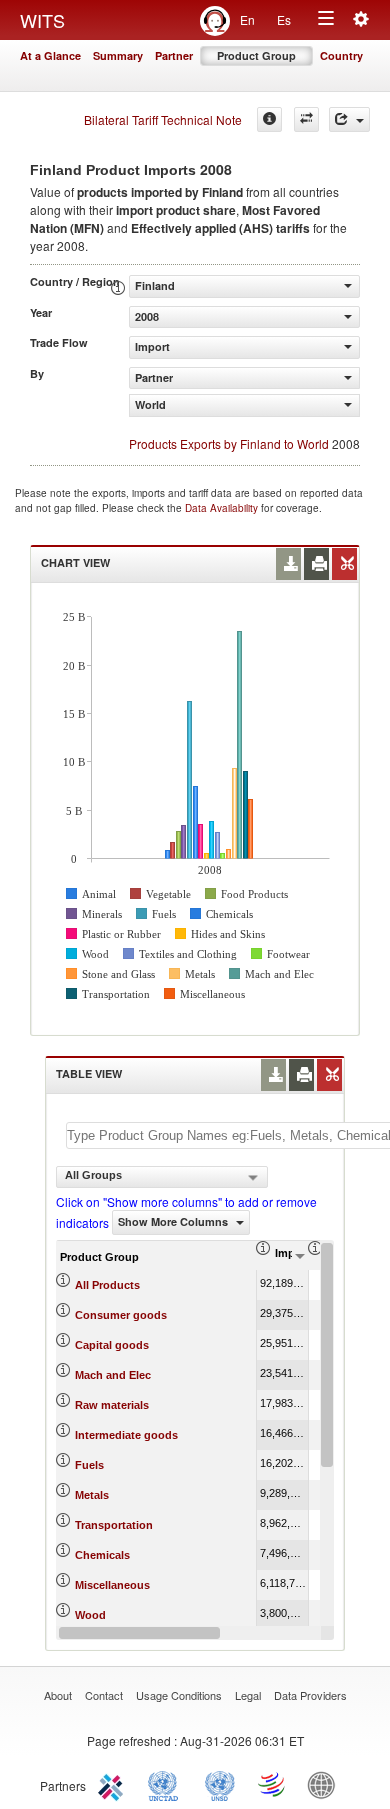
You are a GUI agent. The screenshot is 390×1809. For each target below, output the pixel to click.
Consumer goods (121, 1315)
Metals (92, 1495)
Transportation (114, 1525)
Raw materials (112, 1405)
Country (341, 55)
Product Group (256, 55)
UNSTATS (220, 1784)
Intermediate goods (126, 1435)
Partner (174, 55)
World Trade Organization (273, 1784)
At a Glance (50, 55)
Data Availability (223, 508)
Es (284, 19)
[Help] (269, 119)
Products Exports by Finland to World (229, 443)
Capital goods (112, 1345)
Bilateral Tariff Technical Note (163, 119)
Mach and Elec (113, 1375)
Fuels (89, 1465)
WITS (42, 20)
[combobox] (162, 1177)
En (247, 19)
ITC (114, 1784)
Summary (118, 55)
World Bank (326, 1784)
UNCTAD (167, 1784)
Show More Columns (174, 1221)
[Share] (349, 119)
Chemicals (102, 1555)
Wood (90, 1615)
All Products (107, 1285)
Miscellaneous (112, 1585)
